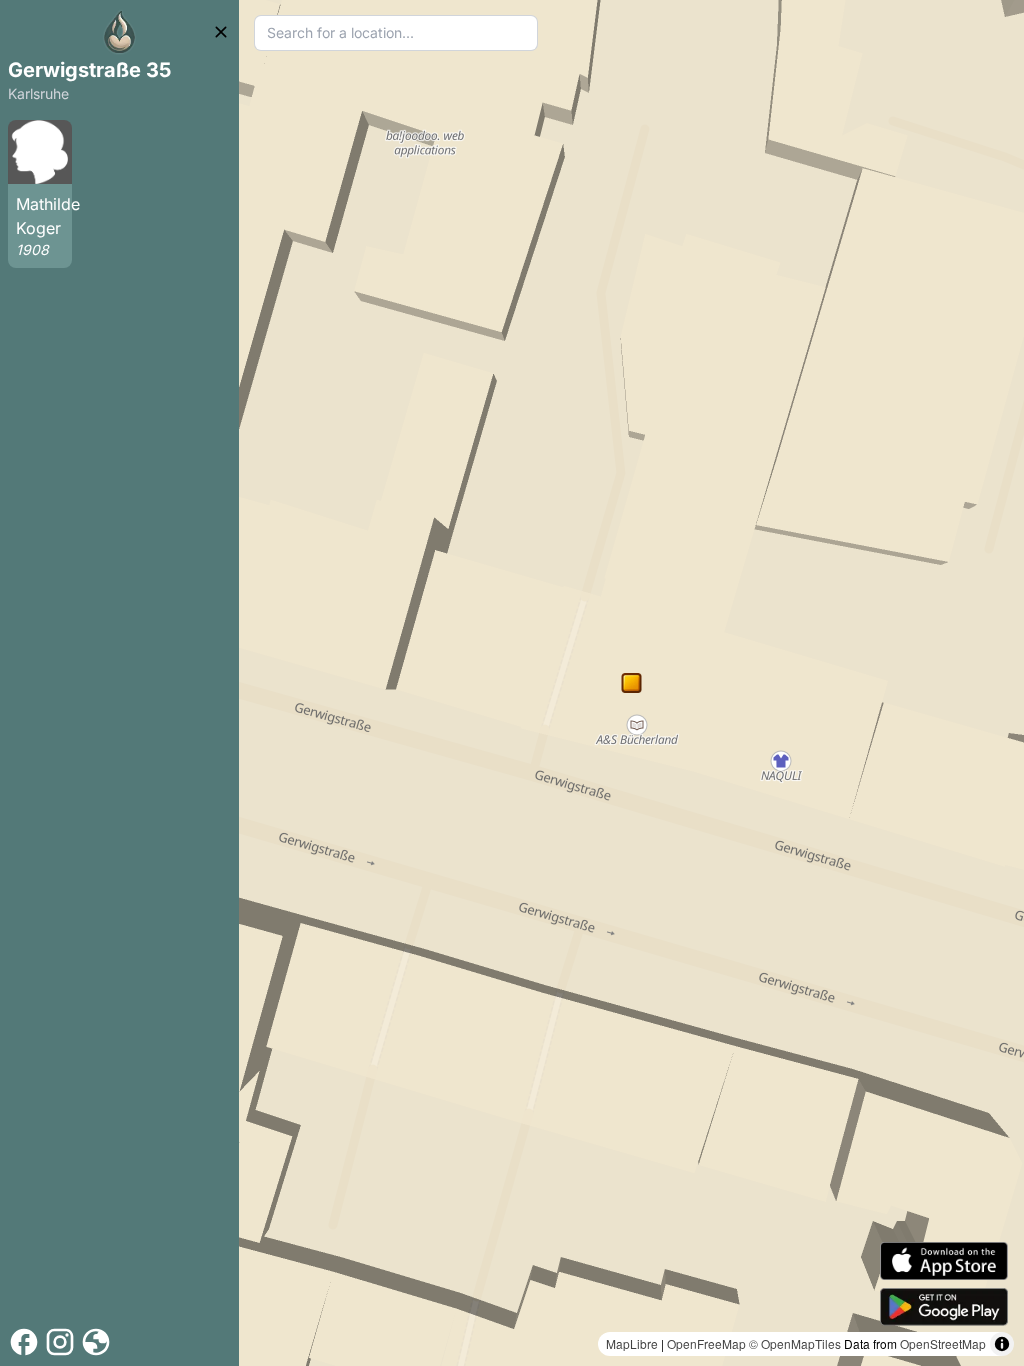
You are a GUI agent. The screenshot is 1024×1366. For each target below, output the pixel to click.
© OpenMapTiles (795, 1343)
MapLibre (632, 1343)
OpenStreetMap (943, 1343)
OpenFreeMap (706, 1343)
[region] (631, 683)
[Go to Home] (120, 32)
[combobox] (396, 33)
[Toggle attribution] (1002, 1344)
